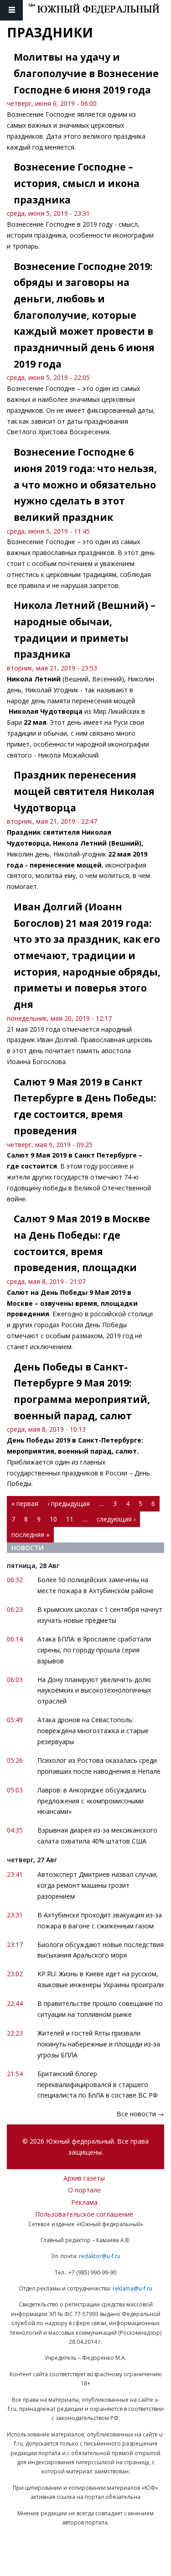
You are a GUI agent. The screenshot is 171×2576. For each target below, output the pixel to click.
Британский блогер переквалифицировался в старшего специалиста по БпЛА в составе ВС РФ (98, 2085)
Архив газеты (84, 2178)
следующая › (116, 1519)
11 (70, 1519)
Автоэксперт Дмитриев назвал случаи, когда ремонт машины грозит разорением (98, 1885)
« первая (25, 1504)
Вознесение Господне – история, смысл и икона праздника (77, 183)
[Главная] (99, 10)
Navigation (11, 10)
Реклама (84, 2202)
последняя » (30, 1535)
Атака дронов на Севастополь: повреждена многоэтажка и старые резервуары (93, 1731)
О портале (84, 2190)
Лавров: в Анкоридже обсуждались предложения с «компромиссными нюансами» (92, 1801)
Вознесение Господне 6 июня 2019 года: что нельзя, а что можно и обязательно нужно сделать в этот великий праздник (85, 485)
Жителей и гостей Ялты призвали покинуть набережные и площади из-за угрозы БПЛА (99, 2044)
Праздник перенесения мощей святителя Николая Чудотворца (84, 791)
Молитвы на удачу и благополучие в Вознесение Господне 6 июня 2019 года (86, 73)
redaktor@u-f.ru (100, 2256)
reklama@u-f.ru (132, 2288)
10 (53, 1519)
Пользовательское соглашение (84, 2214)
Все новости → (140, 2114)
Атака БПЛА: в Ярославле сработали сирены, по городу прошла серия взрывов (94, 1650)
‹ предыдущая (69, 1504)
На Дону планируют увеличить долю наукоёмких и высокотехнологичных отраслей (94, 1690)
